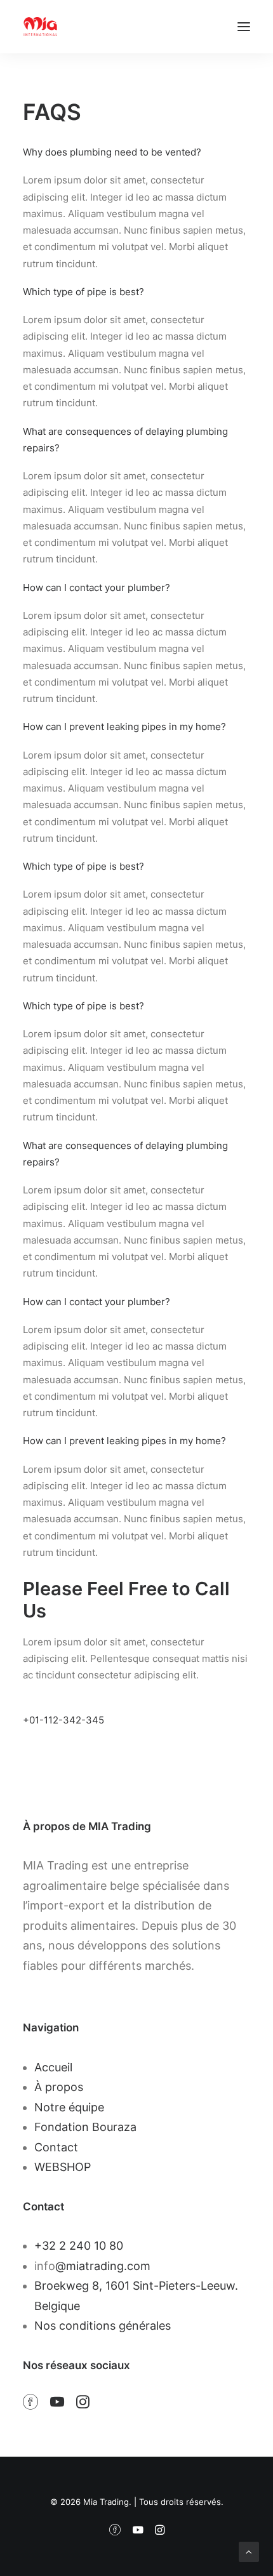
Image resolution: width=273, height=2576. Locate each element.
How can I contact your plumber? (97, 588)
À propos (59, 2087)
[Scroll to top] (249, 2551)
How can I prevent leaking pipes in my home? (124, 727)
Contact (56, 2147)
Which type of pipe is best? (83, 292)
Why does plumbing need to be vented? (112, 152)
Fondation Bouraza (85, 2127)
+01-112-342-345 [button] (63, 1720)
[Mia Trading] (40, 27)
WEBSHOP (63, 2167)
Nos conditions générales (103, 2326)
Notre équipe (69, 2107)
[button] (244, 27)
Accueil (53, 2067)
